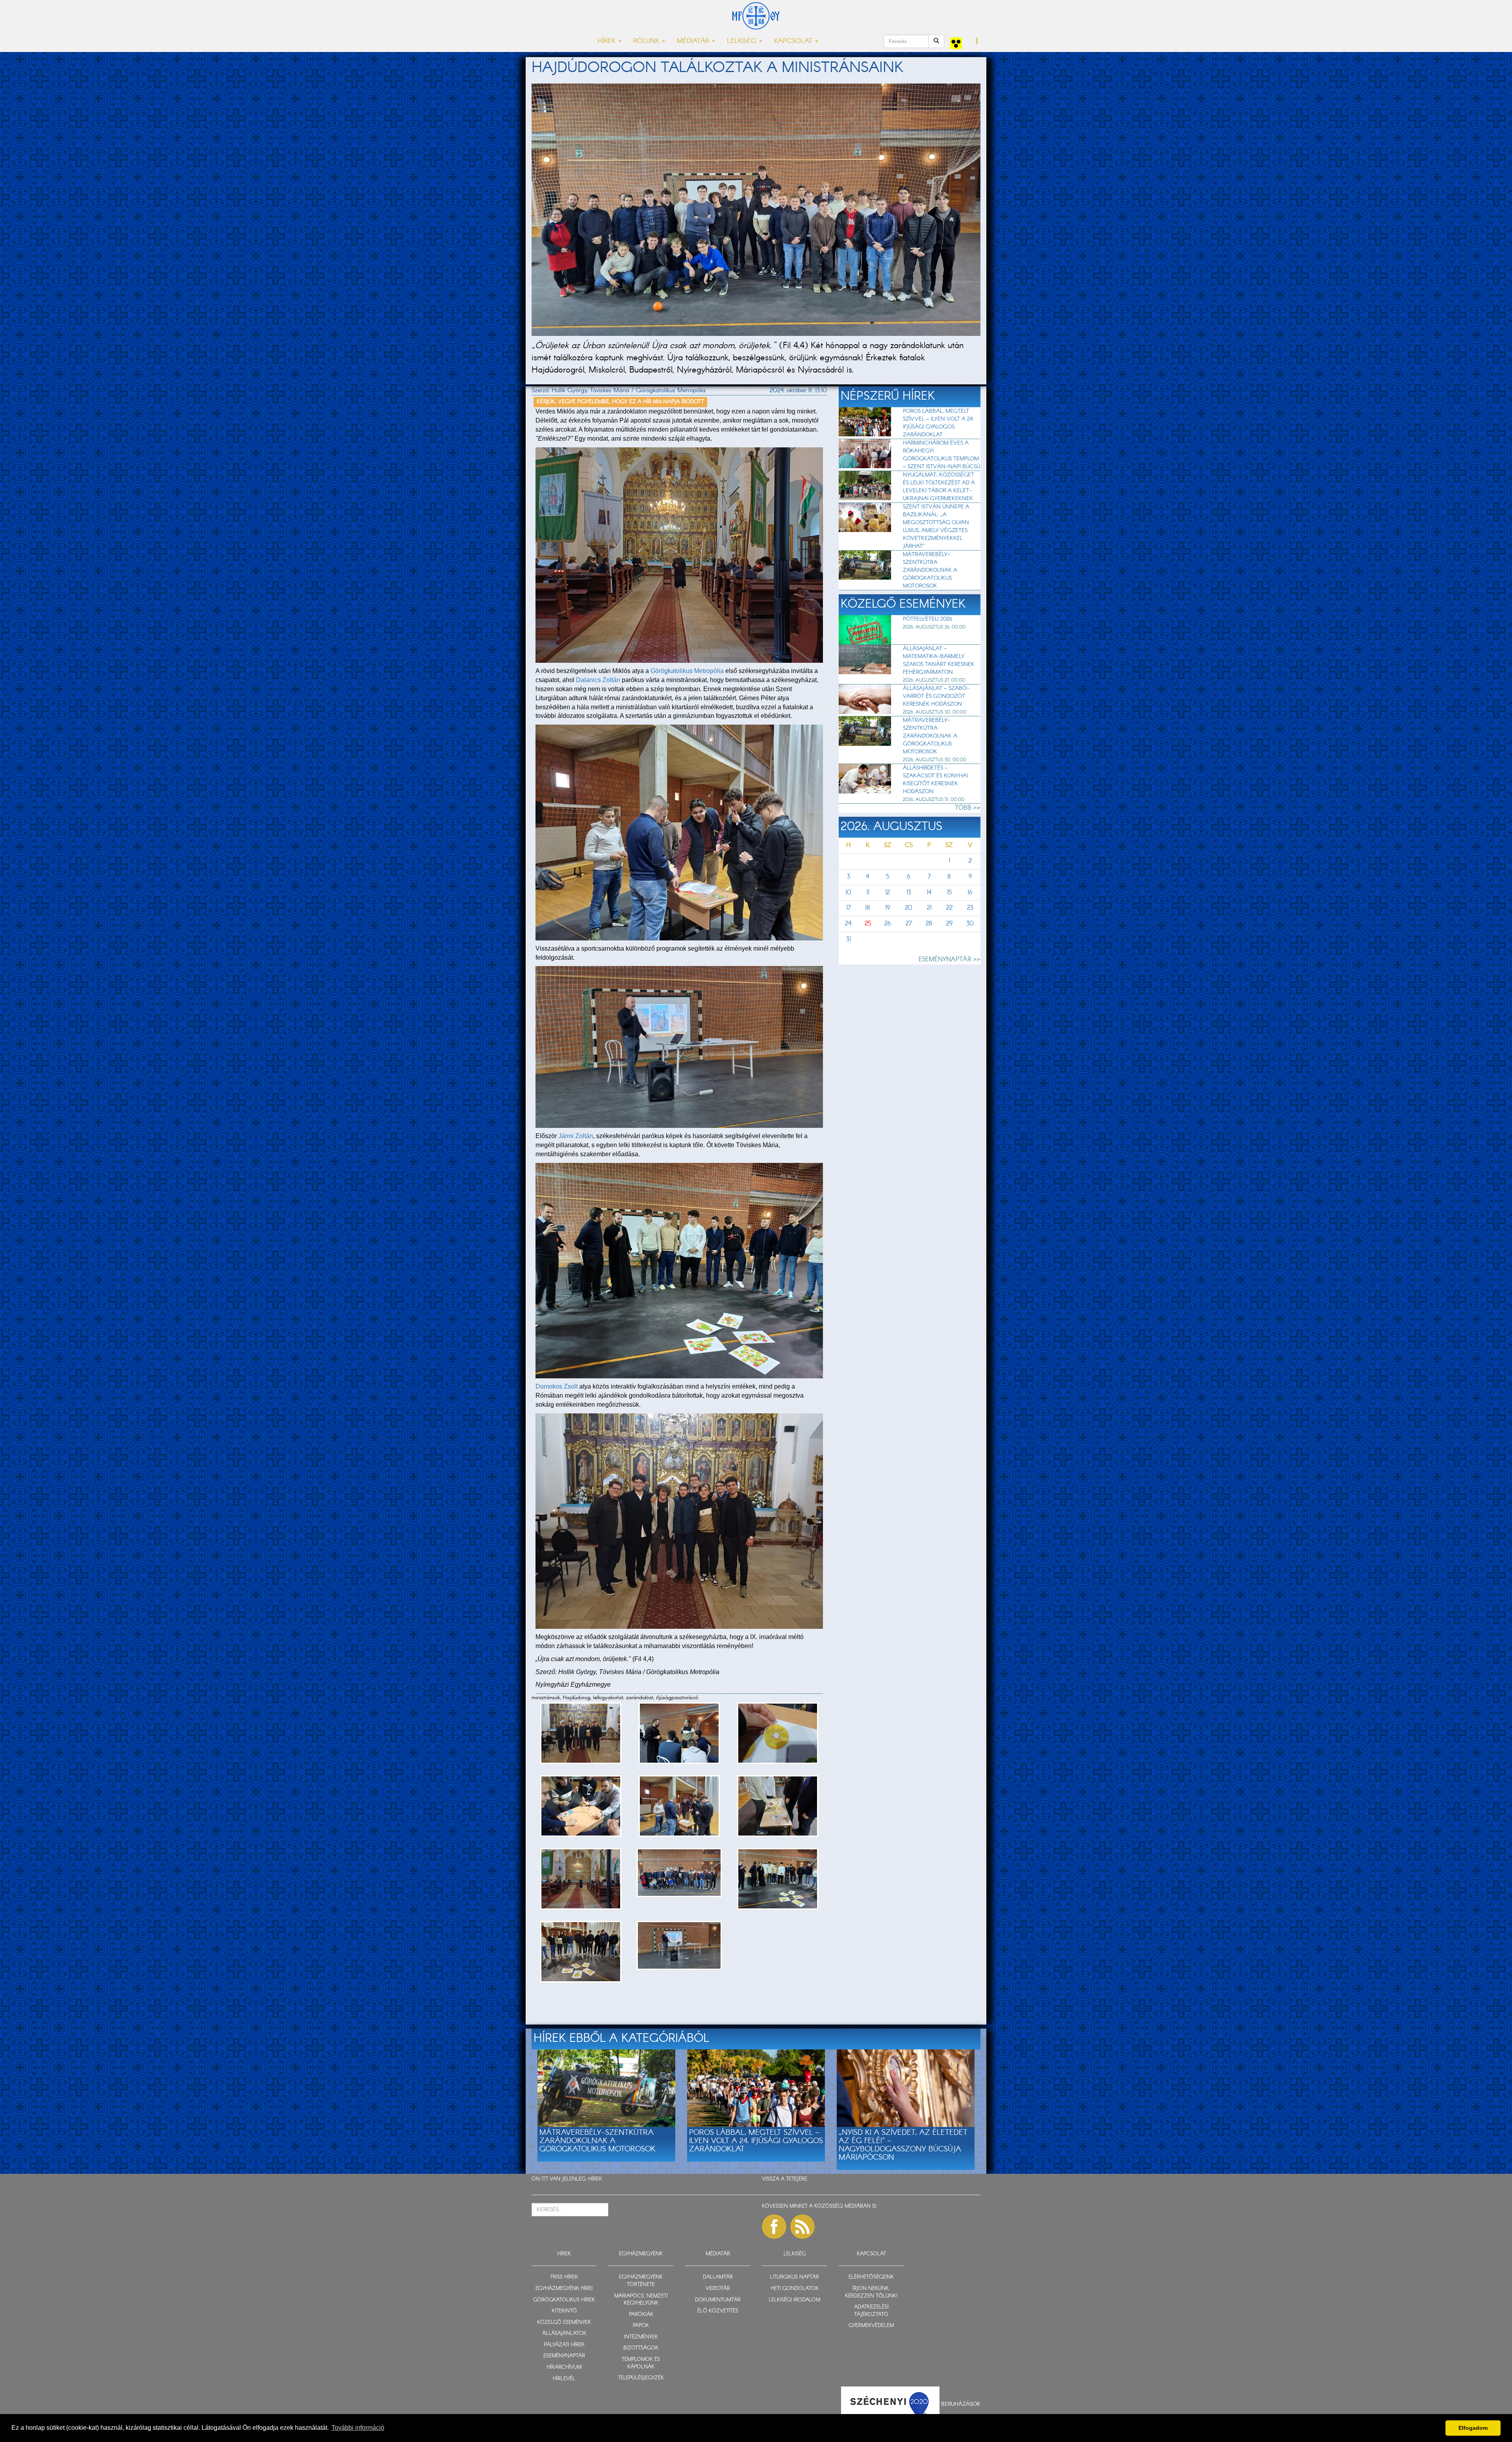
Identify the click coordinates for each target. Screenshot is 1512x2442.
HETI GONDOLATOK (795, 2289)
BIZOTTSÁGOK (641, 2348)
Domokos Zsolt (557, 1386)
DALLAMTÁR (718, 2277)
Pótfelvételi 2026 (927, 619)
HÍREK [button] (607, 41)
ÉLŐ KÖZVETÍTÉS (718, 2311)
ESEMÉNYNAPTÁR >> (950, 960)
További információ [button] (358, 2428)
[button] (977, 42)
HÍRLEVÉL (564, 2379)
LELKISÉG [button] (743, 41)
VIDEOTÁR (718, 2289)
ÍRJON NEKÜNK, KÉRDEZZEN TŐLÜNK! (871, 2292)
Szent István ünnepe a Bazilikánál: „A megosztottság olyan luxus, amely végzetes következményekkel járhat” (936, 527)
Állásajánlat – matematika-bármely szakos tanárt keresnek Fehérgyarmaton (939, 660)
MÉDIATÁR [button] (694, 41)
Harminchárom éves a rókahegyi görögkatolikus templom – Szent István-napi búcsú (941, 455)
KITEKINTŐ (564, 2311)
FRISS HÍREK (564, 2277)
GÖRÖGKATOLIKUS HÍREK (564, 2300)
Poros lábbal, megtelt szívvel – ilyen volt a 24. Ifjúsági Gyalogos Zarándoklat (938, 423)
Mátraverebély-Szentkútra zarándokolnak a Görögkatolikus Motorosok (930, 570)
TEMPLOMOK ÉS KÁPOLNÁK (641, 2363)
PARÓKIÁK (641, 2315)
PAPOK (641, 2326)
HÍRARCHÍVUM (564, 2367)
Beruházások (961, 2404)
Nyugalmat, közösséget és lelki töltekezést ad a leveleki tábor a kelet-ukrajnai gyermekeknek (939, 487)
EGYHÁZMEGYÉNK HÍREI (564, 2289)
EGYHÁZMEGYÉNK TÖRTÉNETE (641, 2281)
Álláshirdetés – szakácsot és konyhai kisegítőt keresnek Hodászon (935, 780)
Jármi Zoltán (576, 1136)
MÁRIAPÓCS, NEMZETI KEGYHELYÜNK (641, 2300)
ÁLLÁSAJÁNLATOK (564, 2334)
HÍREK (595, 2179)
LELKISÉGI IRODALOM (794, 2300)
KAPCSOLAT (871, 2254)
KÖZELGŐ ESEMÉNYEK (564, 2322)
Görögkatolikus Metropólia (687, 671)
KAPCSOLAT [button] (794, 41)
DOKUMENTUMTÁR (718, 2300)
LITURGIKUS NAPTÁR (794, 2277)
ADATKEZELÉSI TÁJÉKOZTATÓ (871, 2311)
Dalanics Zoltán (598, 680)
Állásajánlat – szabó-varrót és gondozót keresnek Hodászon (936, 696)
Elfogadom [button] (1473, 2428)
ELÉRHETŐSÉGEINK (871, 2277)
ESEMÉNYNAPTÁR (564, 2356)
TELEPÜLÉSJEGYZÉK (641, 2378)
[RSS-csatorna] (802, 2227)
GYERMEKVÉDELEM (871, 2326)
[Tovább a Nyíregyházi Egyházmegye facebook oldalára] (774, 2227)
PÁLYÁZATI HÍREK (564, 2345)
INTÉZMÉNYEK (641, 2337)
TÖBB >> (968, 808)
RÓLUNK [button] (647, 41)
